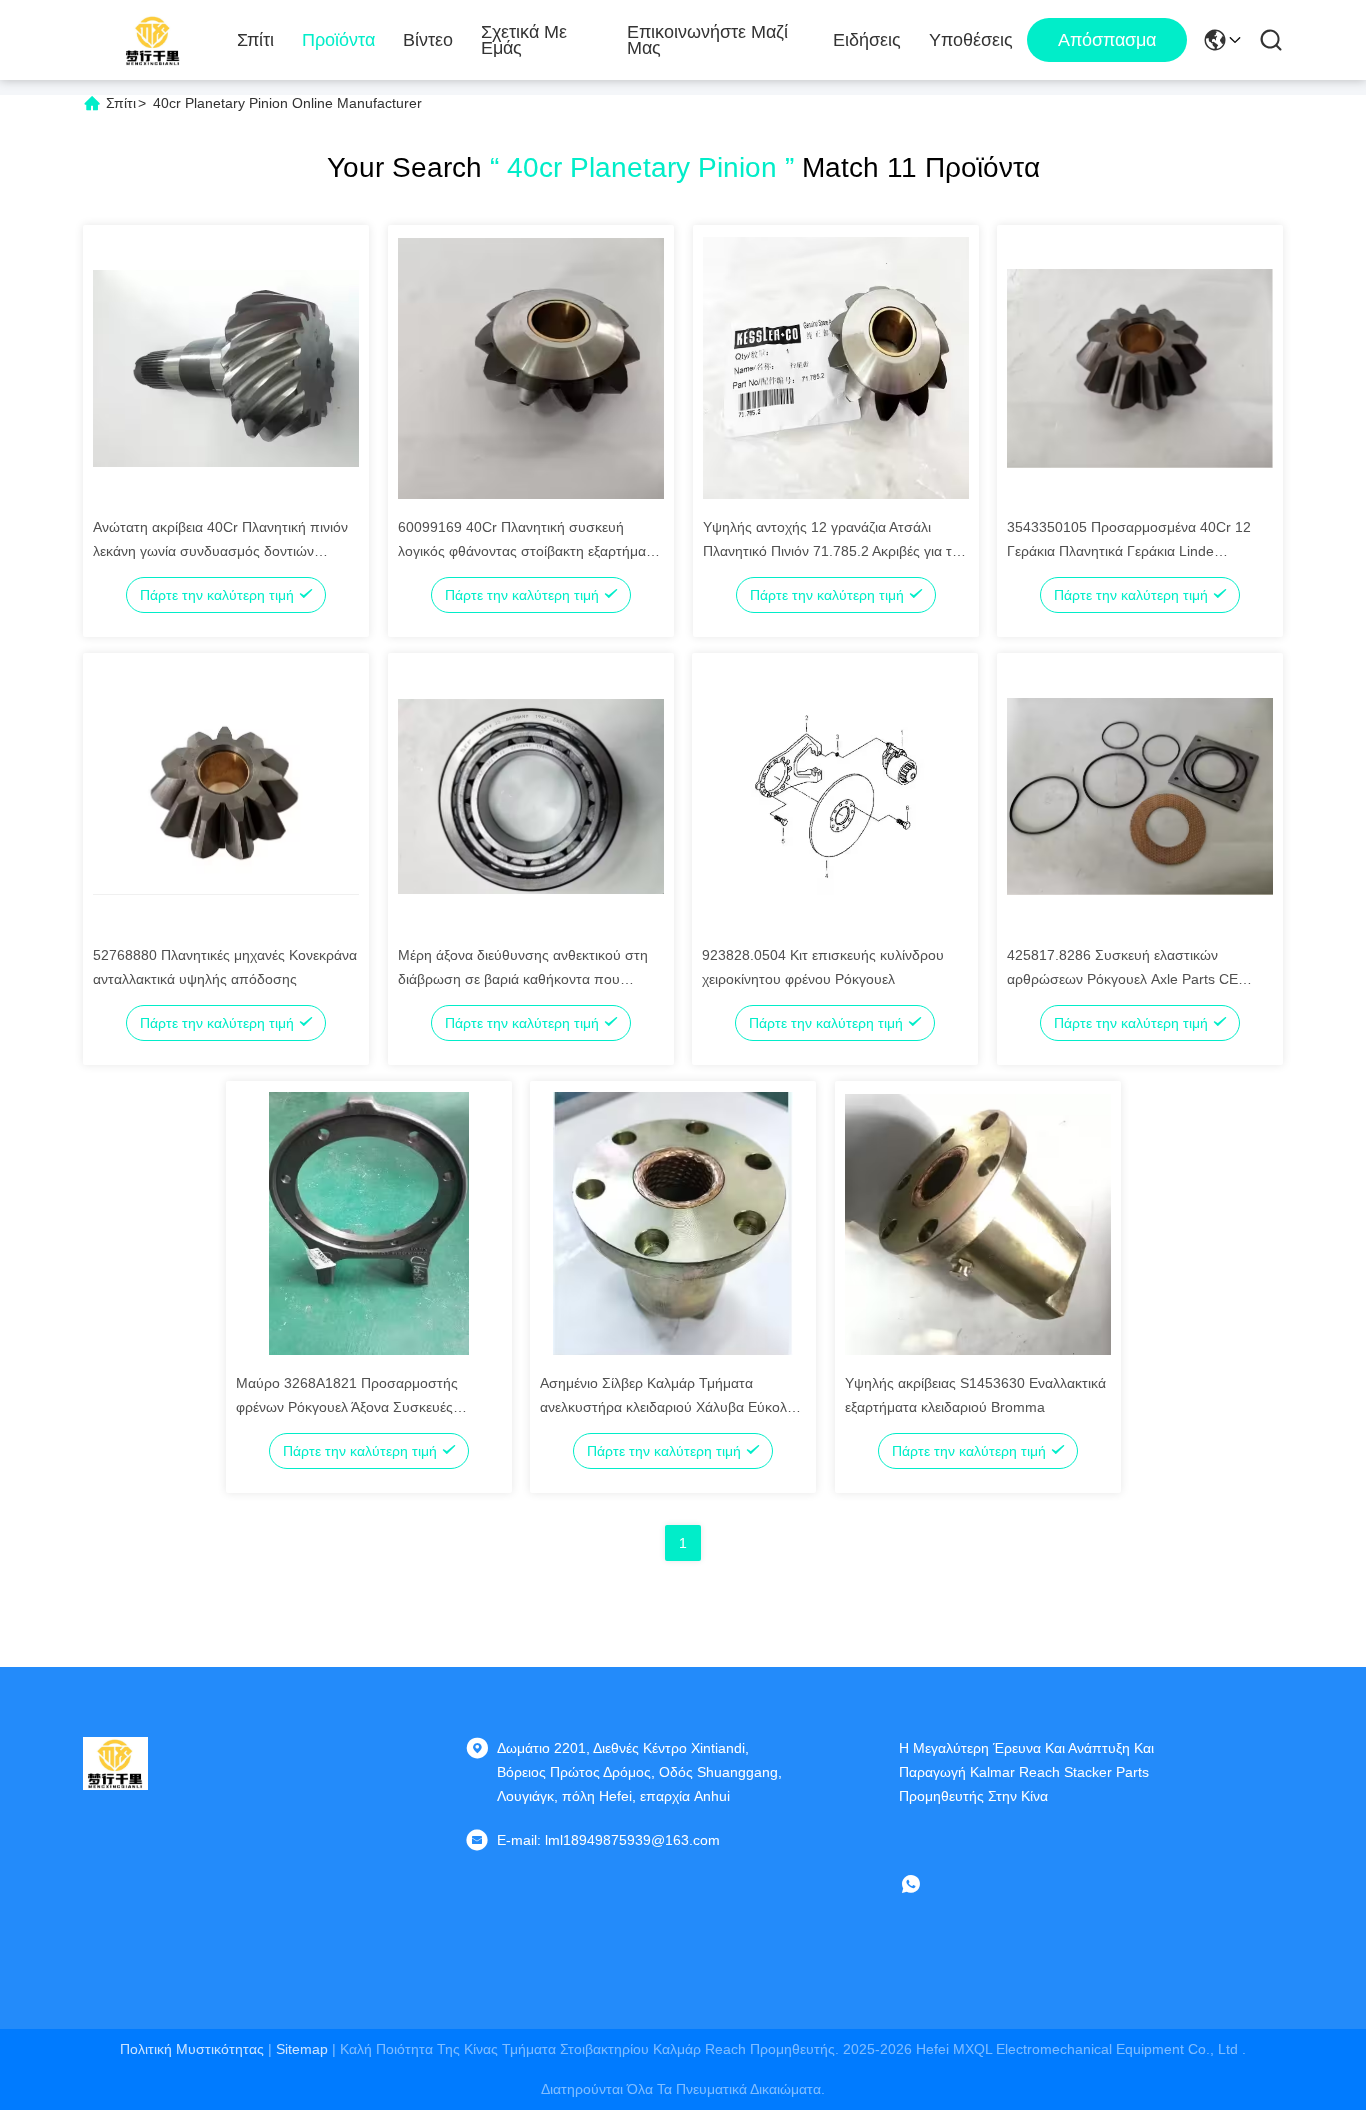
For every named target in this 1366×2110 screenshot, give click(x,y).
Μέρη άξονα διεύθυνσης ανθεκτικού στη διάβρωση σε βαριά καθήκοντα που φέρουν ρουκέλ (523, 979)
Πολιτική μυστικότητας (192, 2049)
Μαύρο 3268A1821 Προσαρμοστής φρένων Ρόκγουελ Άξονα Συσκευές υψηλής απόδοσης (347, 1407)
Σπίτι (255, 40)
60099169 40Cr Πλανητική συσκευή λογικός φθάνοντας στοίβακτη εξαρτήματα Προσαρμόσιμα (529, 551)
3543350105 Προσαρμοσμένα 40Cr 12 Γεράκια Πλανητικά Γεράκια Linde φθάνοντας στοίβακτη (1129, 551)
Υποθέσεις (971, 40)
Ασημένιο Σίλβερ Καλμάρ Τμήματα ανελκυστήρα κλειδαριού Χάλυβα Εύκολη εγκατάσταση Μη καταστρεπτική (667, 1407)
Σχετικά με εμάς (524, 40)
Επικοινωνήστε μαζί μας (707, 40)
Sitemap (302, 2049)
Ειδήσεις (867, 40)
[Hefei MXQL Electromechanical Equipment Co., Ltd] (153, 40)
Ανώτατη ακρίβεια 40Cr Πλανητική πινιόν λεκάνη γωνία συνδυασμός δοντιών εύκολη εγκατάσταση (220, 551)
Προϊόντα (338, 40)
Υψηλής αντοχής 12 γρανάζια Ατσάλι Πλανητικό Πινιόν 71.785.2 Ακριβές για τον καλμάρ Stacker (835, 551)
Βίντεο (428, 40)
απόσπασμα (1107, 40)
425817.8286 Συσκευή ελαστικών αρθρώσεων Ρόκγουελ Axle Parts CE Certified (1122, 979)
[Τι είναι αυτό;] (925, 1884)
